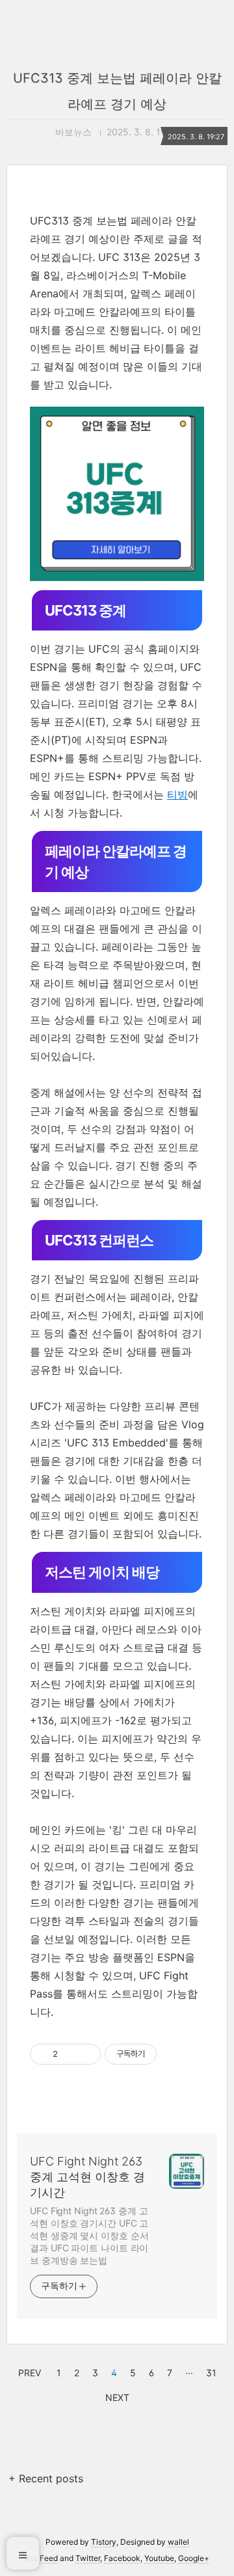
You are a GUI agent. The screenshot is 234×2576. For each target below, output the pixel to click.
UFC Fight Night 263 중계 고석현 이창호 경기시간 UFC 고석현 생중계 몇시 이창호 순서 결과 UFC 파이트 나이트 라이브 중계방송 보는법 (89, 2235)
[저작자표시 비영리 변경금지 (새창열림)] (174, 2054)
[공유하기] (70, 2054)
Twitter (88, 2558)
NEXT (116, 2396)
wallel (178, 2542)
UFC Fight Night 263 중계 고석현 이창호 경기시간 (87, 2177)
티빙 (177, 794)
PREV (28, 2371)
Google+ (194, 2558)
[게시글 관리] (86, 2054)
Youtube (159, 2558)
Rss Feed (41, 2558)
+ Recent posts (46, 2478)
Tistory (104, 2542)
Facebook (122, 2558)
